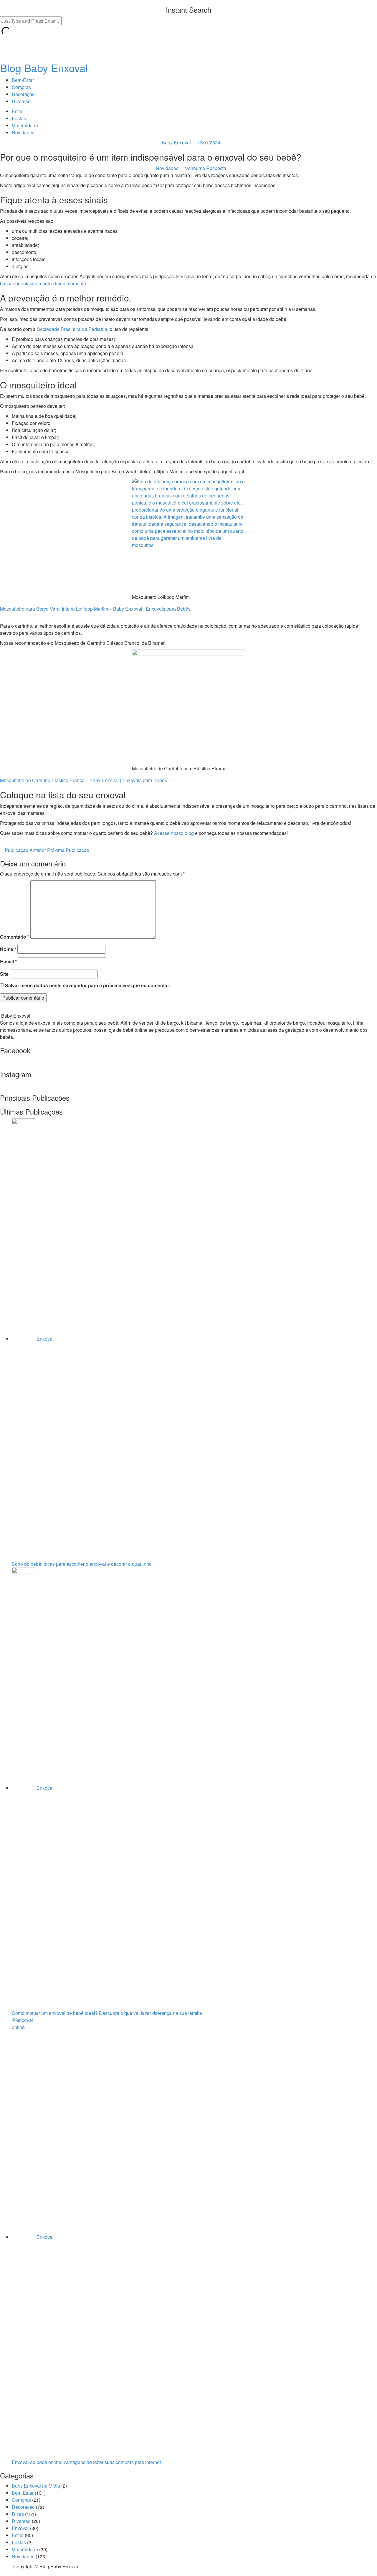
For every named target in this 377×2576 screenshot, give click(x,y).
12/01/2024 (209, 142)
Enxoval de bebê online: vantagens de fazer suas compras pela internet (86, 2462)
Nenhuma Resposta (205, 168)
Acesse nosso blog (174, 833)
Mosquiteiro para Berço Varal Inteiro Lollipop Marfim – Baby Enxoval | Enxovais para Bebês (95, 609)
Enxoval (45, 1339)
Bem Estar (23, 2493)
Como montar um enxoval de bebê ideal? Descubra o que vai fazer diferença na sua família (107, 2013)
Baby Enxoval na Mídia (36, 2486)
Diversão (21, 101)
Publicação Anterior (25, 850)
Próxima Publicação (69, 850)
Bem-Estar (23, 80)
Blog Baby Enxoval (44, 68)
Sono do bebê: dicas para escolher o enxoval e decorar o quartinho (82, 1564)
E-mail (8, 961)
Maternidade (25, 125)
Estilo (18, 111)
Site (4, 974)
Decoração (23, 94)
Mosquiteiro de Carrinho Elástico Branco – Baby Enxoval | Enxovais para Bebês (83, 780)
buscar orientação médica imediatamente (43, 283)
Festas (19, 118)
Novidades (23, 132)
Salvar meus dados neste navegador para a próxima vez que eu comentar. (87, 985)
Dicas (18, 2514)
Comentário (15, 937)
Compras (21, 87)
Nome (8, 949)
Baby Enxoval (176, 142)
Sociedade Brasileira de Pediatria (72, 329)
